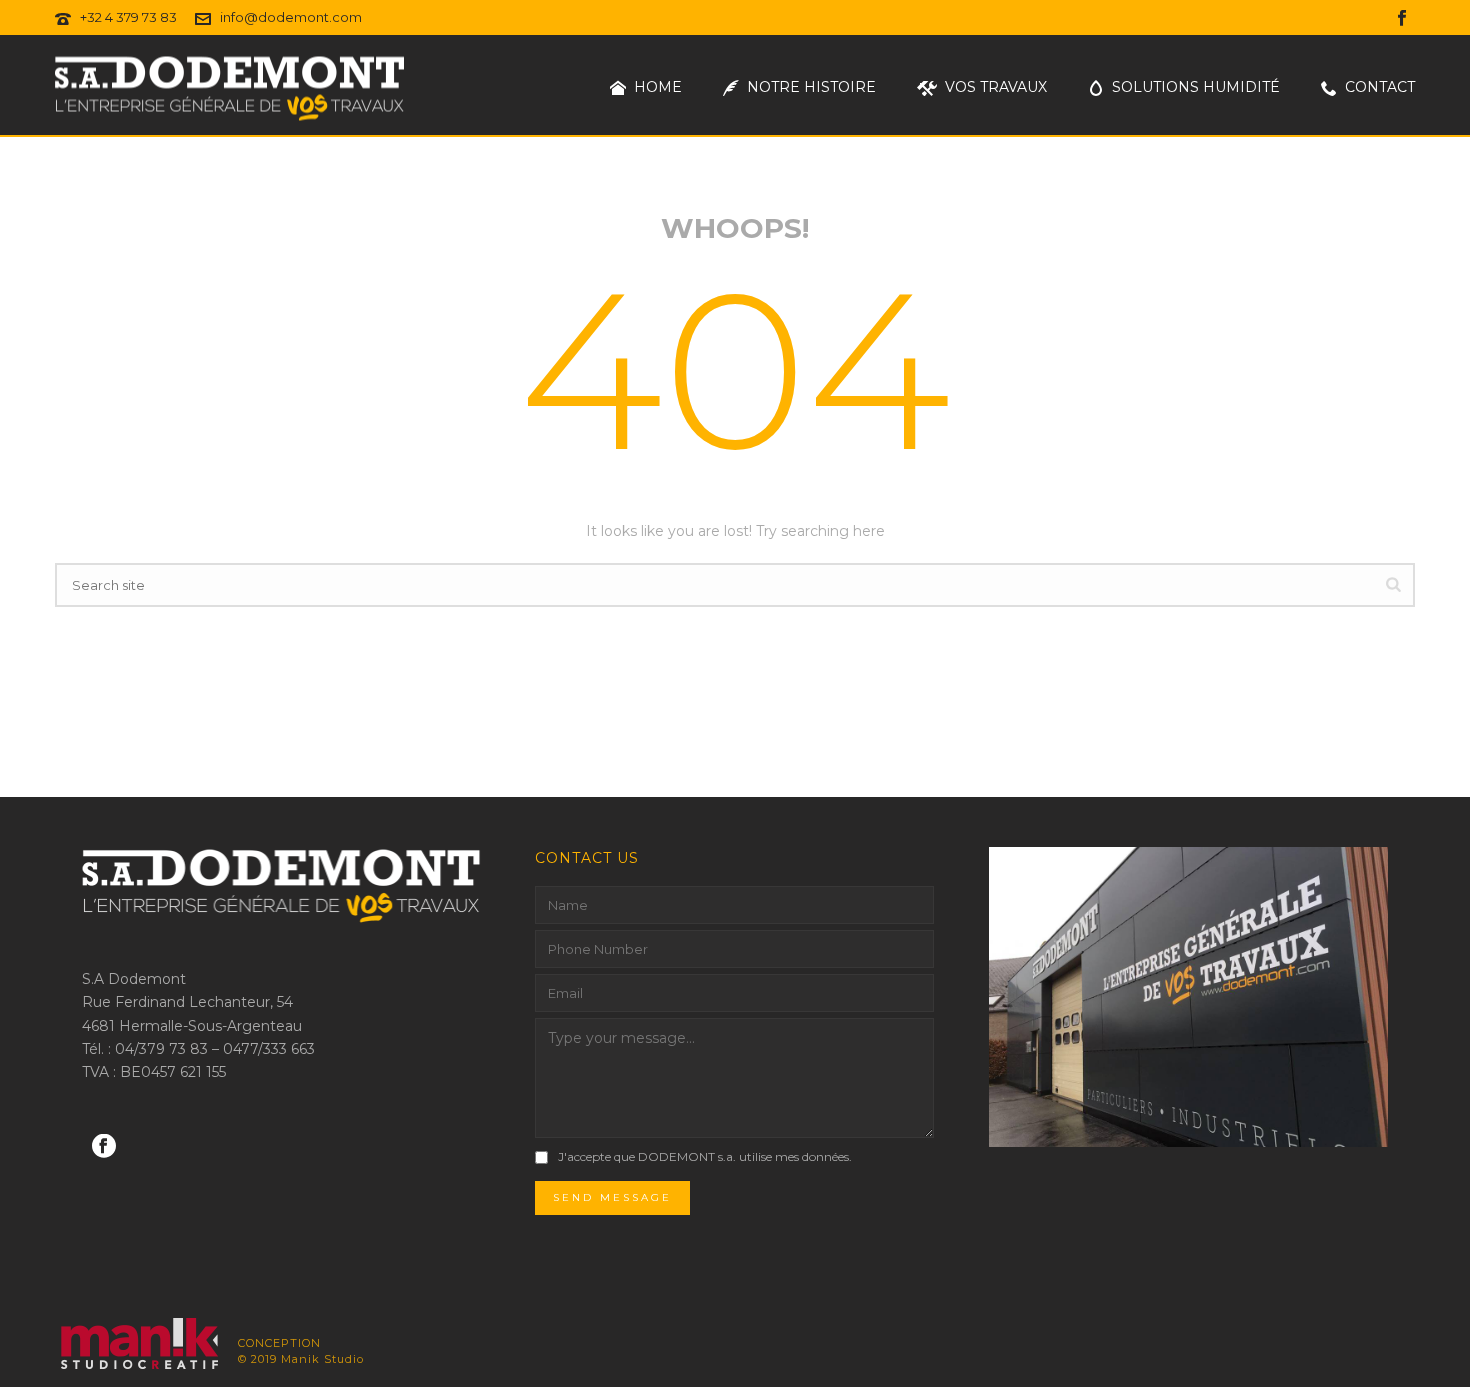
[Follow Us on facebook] (104, 1147)
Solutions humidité (1196, 87)
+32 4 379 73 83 (128, 17)
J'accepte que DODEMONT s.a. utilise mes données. (705, 1156)
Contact (1380, 87)
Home (658, 87)
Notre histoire (811, 87)
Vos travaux (996, 87)
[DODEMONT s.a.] (126, 1345)
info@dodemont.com (291, 17)
